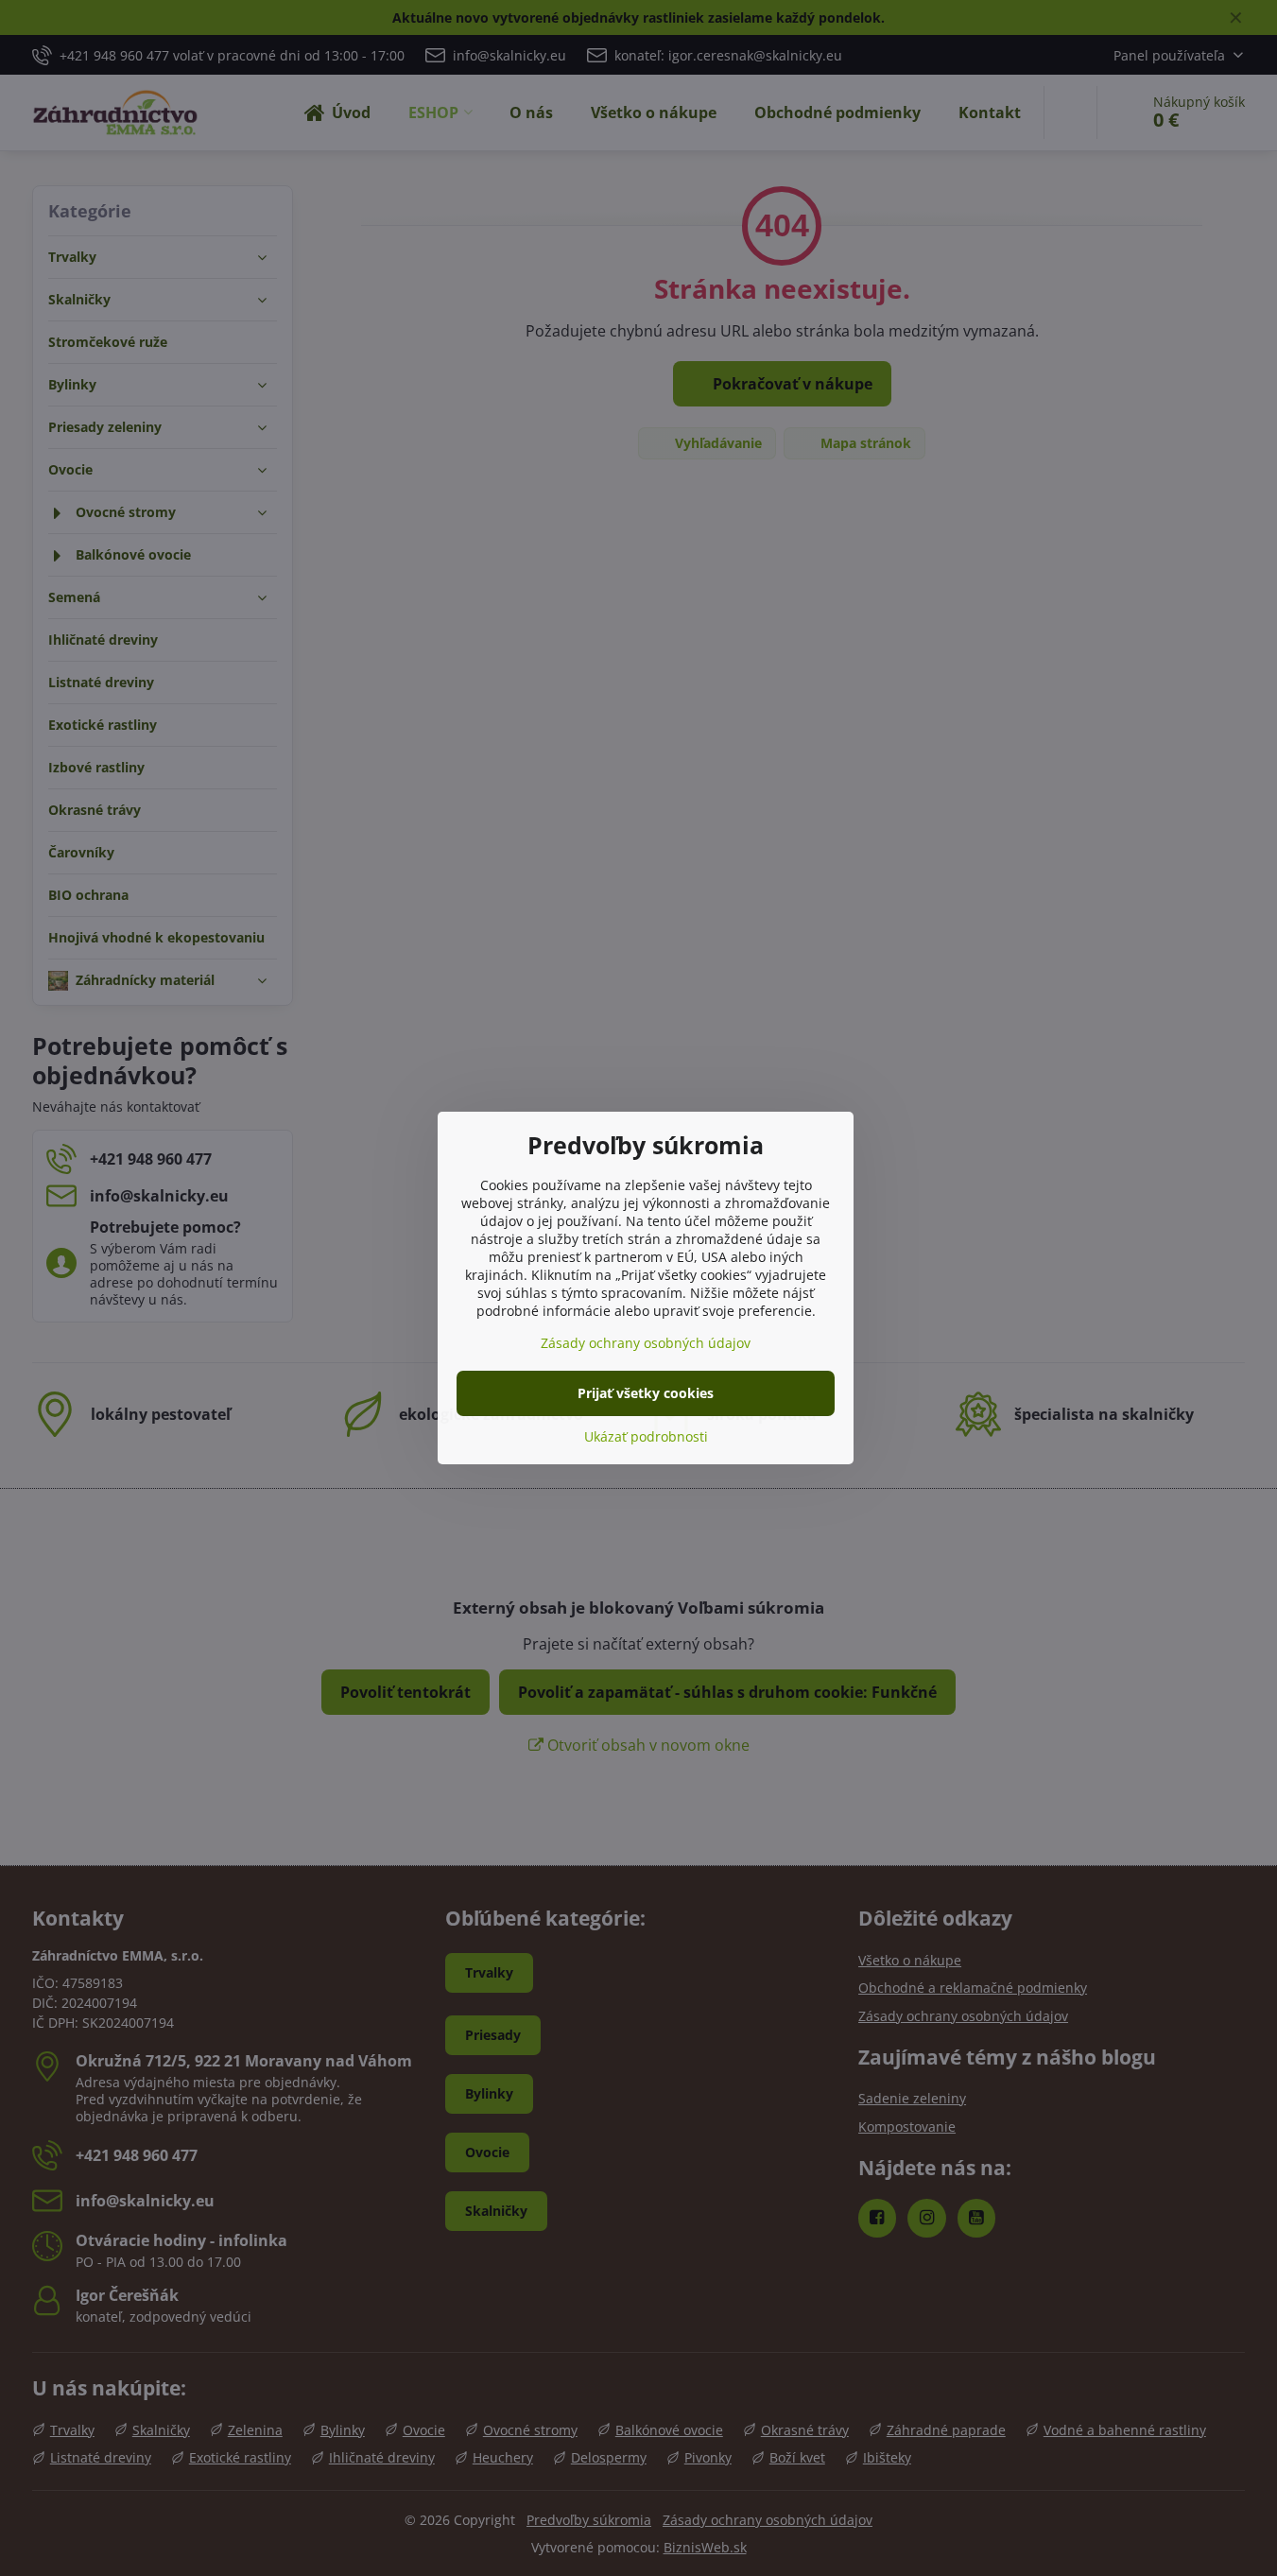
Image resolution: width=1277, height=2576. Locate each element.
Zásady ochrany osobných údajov (646, 1343)
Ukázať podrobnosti (646, 1436)
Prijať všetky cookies (646, 1393)
